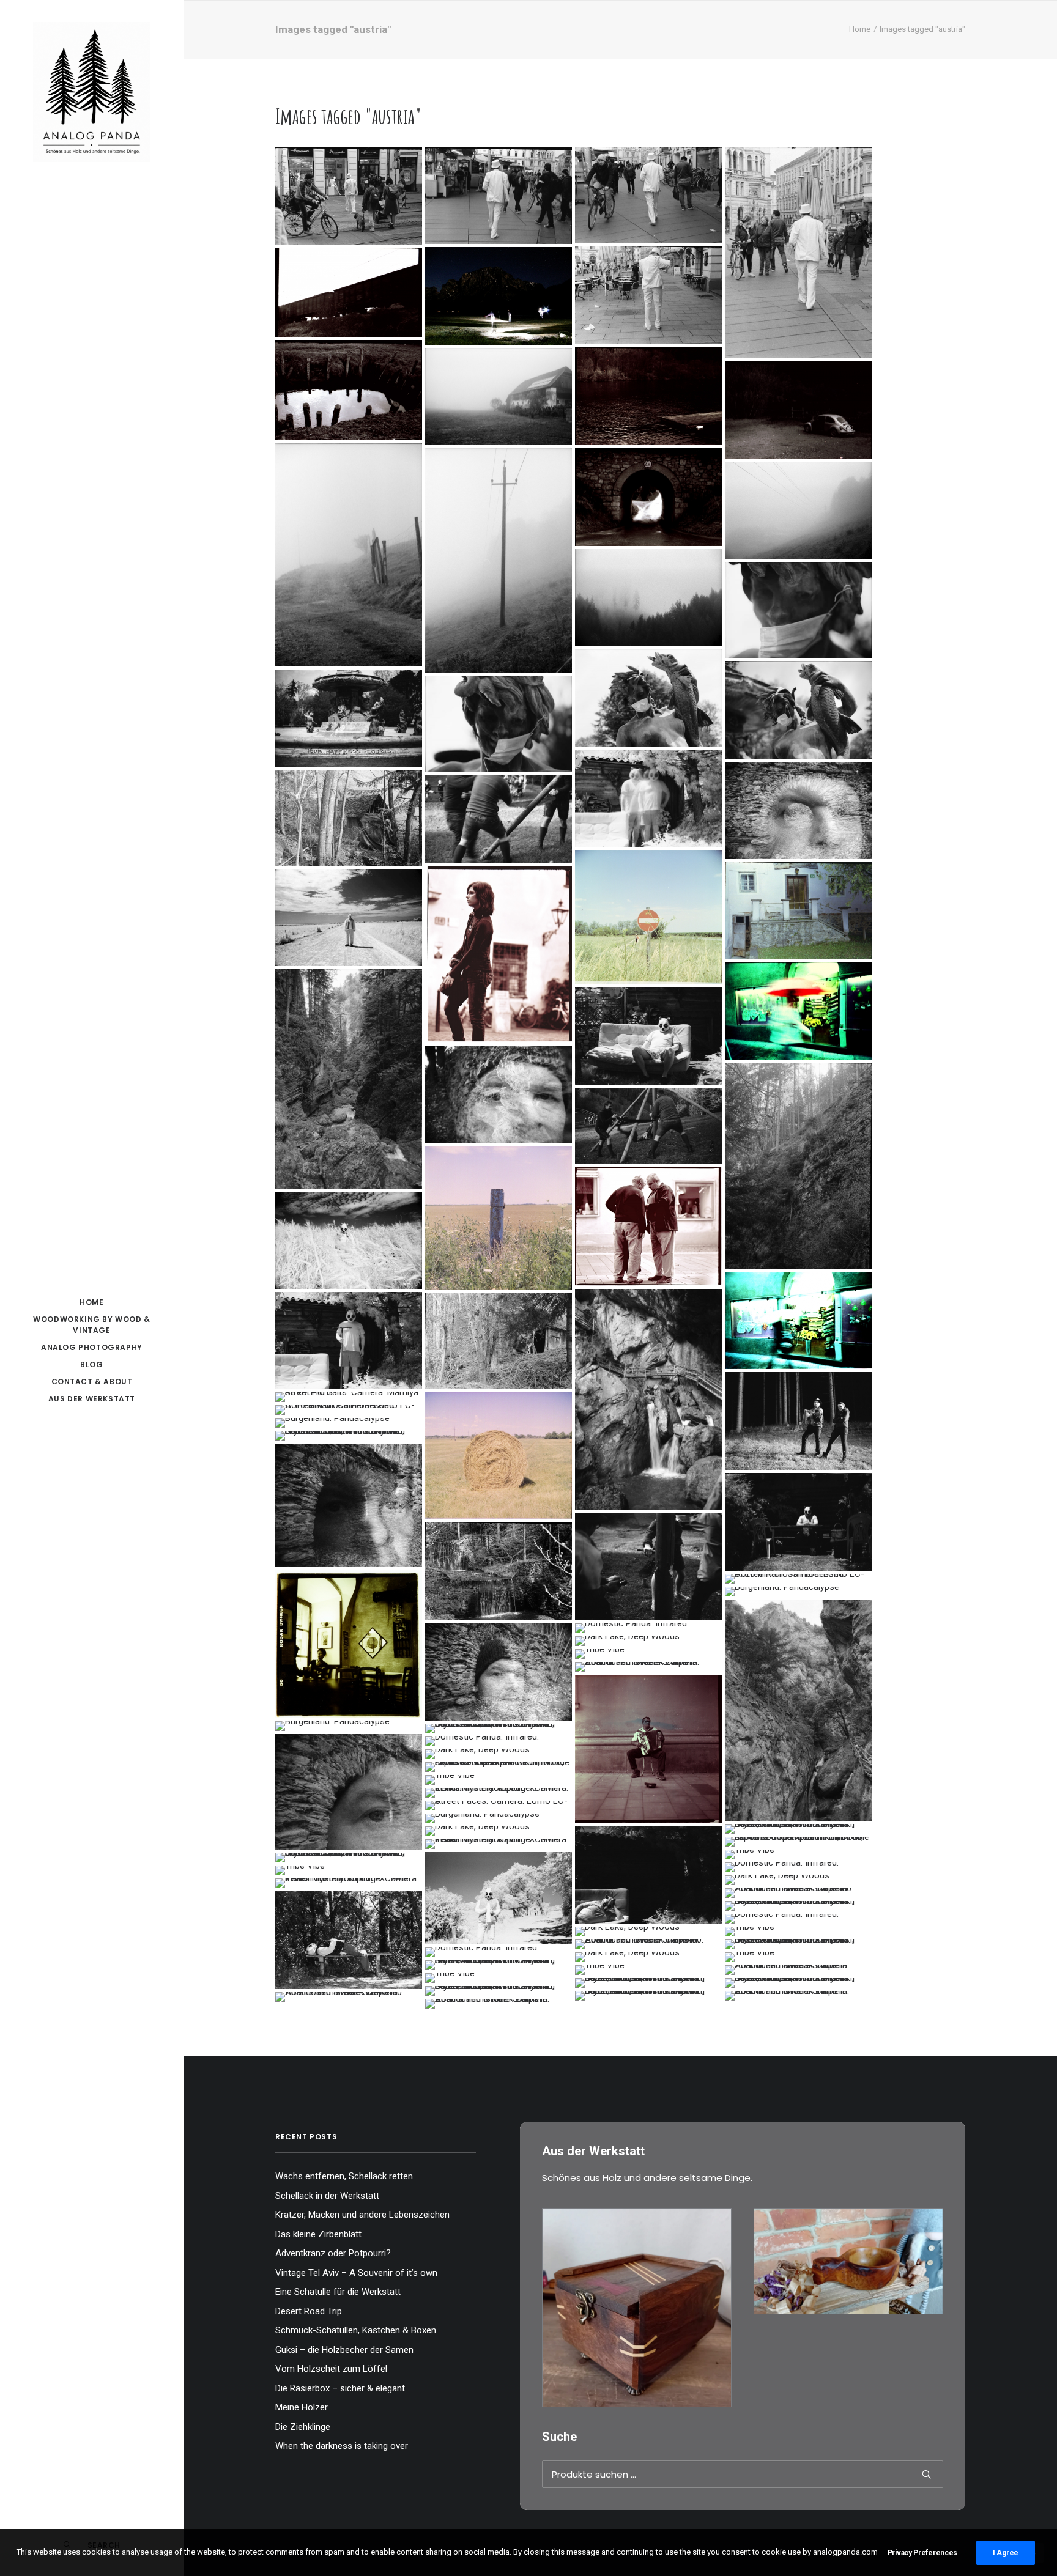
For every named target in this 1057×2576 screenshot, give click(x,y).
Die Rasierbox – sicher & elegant (340, 2388)
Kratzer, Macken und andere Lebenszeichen (362, 2215)
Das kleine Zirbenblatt (318, 2234)
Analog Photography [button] (92, 1347)
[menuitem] (92, 1302)
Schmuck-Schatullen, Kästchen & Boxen (356, 2330)
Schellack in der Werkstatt (327, 2196)
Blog (91, 1364)
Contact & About (92, 1382)
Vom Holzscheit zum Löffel (331, 2369)
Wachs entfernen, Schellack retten (344, 2176)
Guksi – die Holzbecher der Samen (344, 2350)
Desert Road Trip (309, 2311)
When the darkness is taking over (342, 2446)
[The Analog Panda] (92, 93)
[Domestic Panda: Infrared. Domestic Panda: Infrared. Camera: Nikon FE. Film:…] (648, 799)
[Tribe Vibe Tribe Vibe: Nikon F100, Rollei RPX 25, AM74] (499, 819)
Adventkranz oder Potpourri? (333, 2253)
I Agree (1006, 2553)
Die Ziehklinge (303, 2427)
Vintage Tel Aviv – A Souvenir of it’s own (356, 2273)
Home (860, 29)
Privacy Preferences (922, 2553)
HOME (91, 1302)
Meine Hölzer (302, 2407)
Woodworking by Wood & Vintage (92, 1325)
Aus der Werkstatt (92, 1399)
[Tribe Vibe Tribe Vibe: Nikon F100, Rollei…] (648, 1126)
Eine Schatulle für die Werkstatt (338, 2292)
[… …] (349, 1397)
